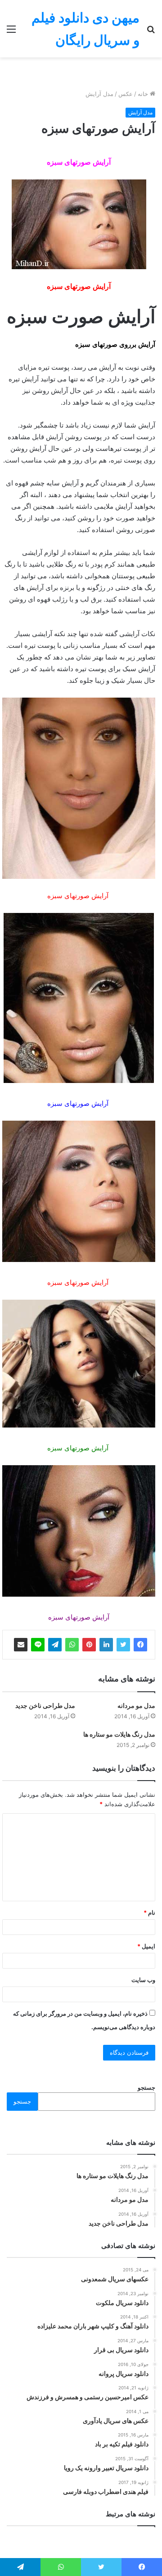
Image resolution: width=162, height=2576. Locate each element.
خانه (144, 94)
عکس (126, 94)
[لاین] (38, 1645)
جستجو (146, 2087)
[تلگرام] (55, 1645)
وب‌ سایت (143, 1980)
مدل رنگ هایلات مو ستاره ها (119, 1734)
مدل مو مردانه (136, 1705)
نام (149, 1912)
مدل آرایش (99, 94)
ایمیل (146, 1946)
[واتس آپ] (72, 1645)
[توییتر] (123, 1645)
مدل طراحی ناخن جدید (45, 1705)
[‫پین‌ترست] (89, 1645)
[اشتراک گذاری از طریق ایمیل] (21, 1645)
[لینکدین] (106, 1645)
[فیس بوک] (140, 1645)
